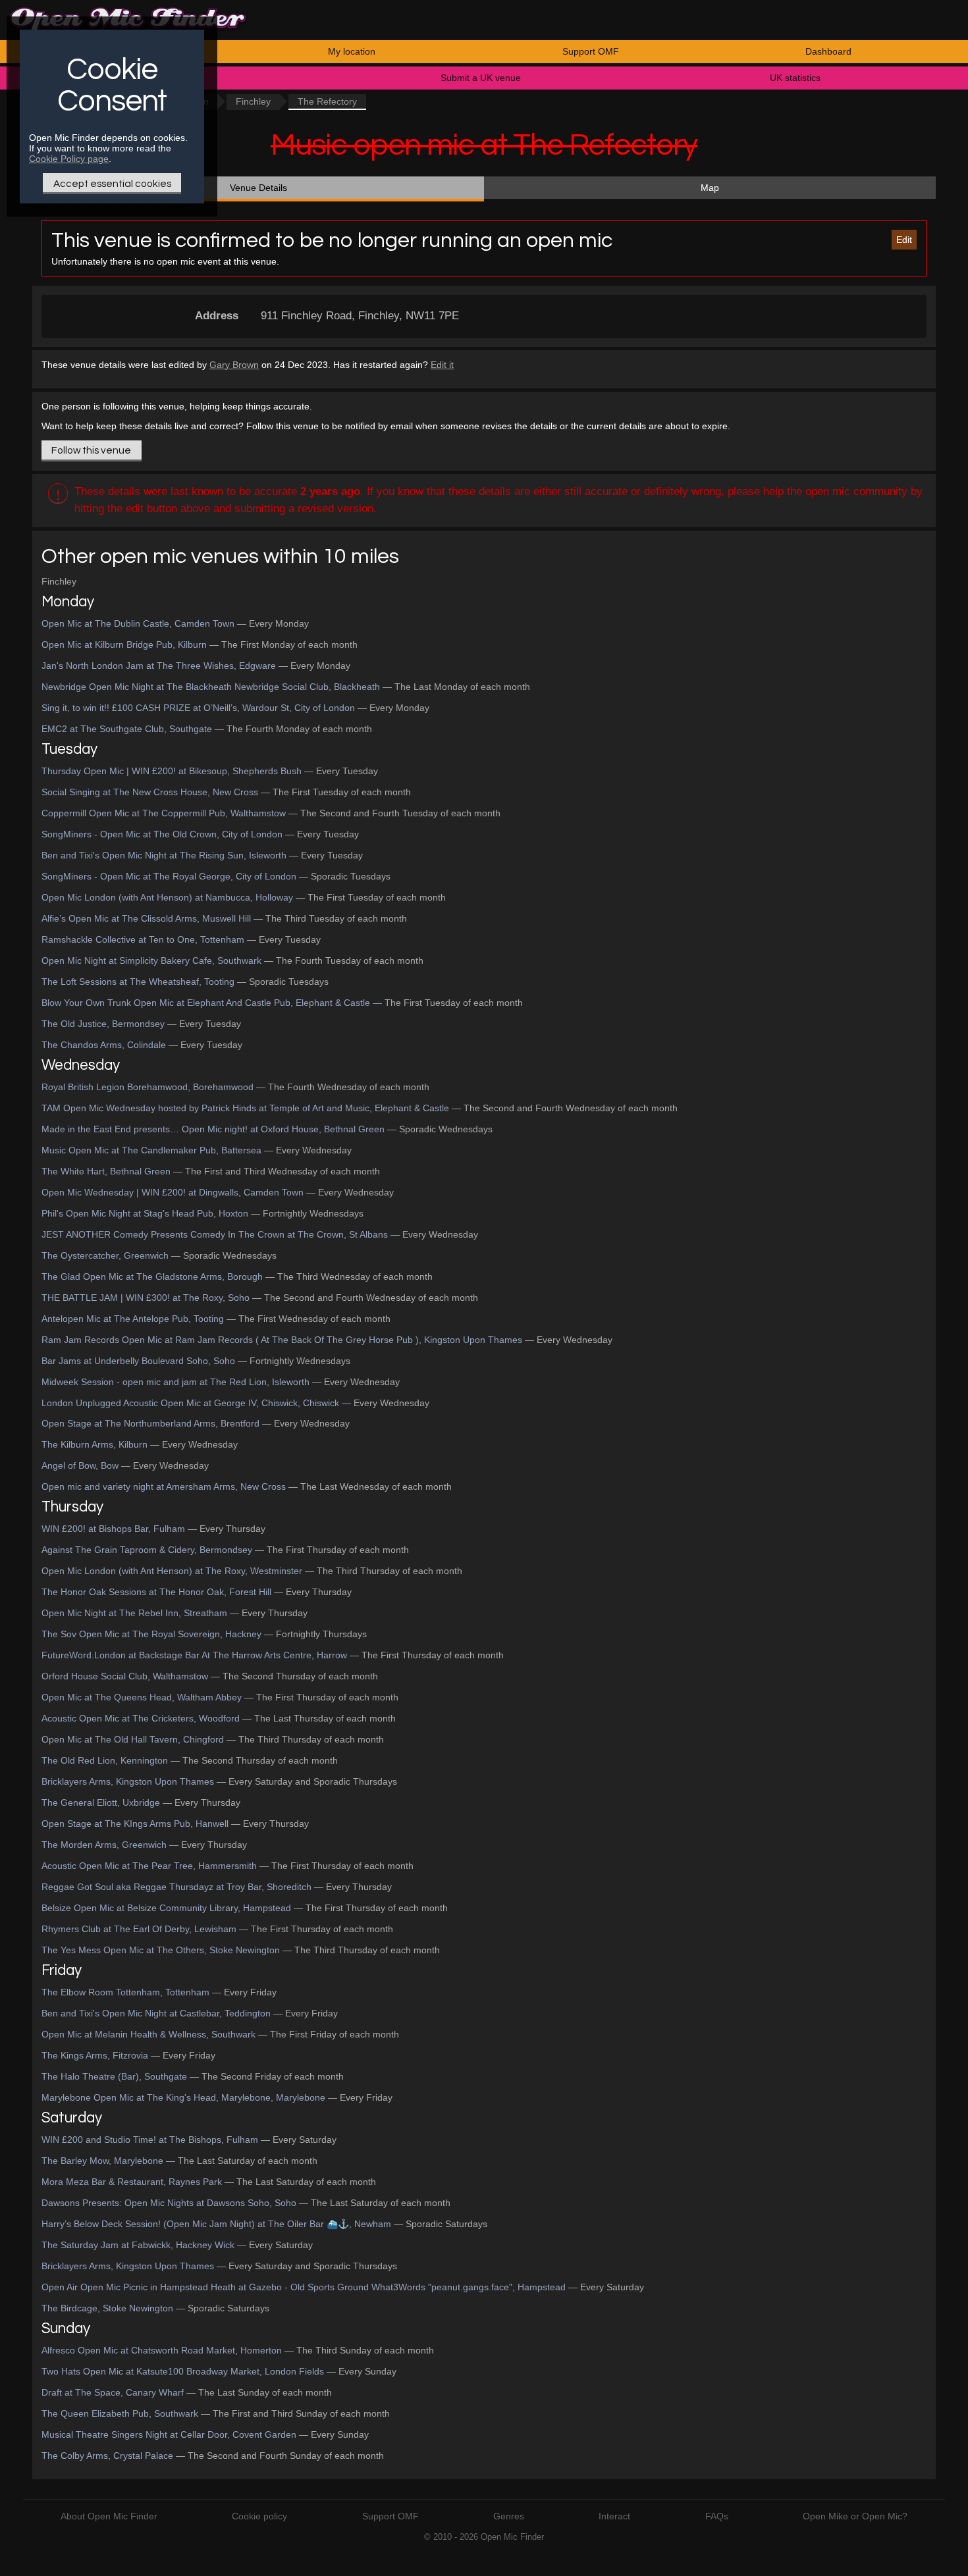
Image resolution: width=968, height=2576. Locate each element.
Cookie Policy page (69, 159)
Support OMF (591, 51)
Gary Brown (234, 365)
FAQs (717, 2516)
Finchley (253, 101)
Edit (904, 240)
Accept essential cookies (112, 184)
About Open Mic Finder (109, 2516)
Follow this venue (91, 450)
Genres (509, 2516)
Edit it (442, 365)
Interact (614, 2516)
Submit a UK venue (481, 78)
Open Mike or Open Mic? (855, 2516)
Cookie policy (259, 2516)
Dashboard (828, 51)
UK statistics (795, 78)
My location (352, 51)
